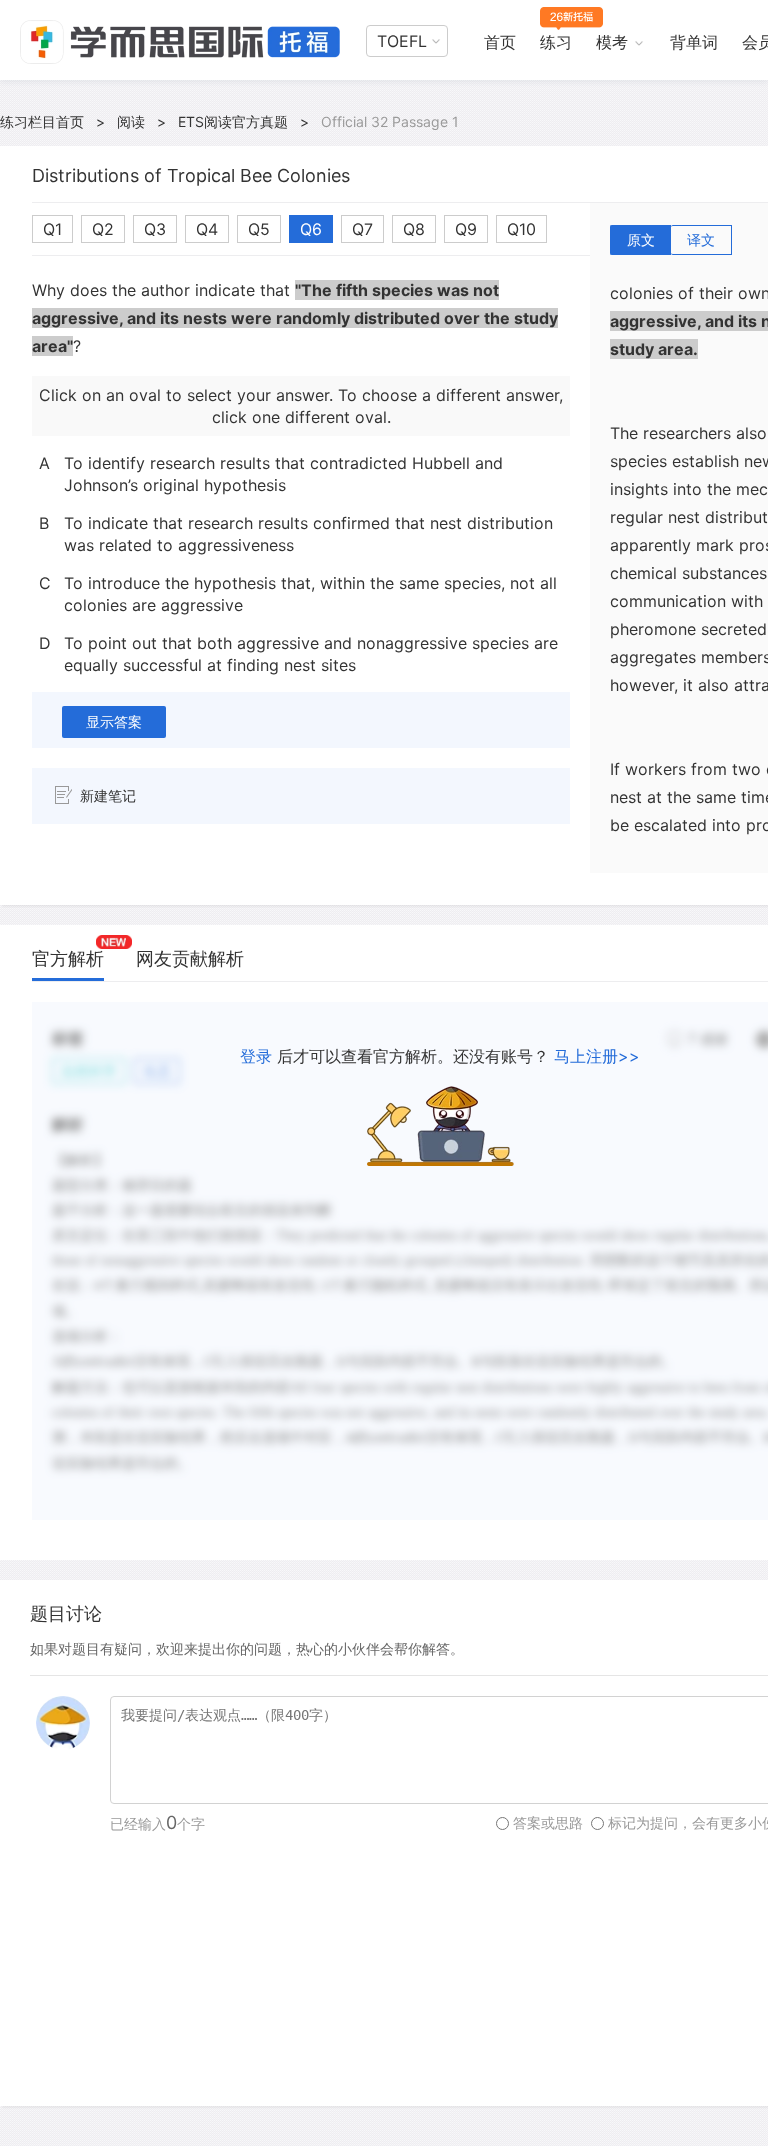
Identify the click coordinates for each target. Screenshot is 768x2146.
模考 (612, 42)
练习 (556, 42)
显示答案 (114, 721)
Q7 (362, 229)
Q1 (52, 229)
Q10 (521, 229)
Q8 (414, 229)
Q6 (311, 229)
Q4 (207, 229)
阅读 (131, 121)
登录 (256, 1056)
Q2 (103, 229)
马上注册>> (597, 1056)
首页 (500, 42)
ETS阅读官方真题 (233, 121)
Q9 (466, 229)
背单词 (694, 42)
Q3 (155, 229)
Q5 (259, 229)
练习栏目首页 (42, 121)
